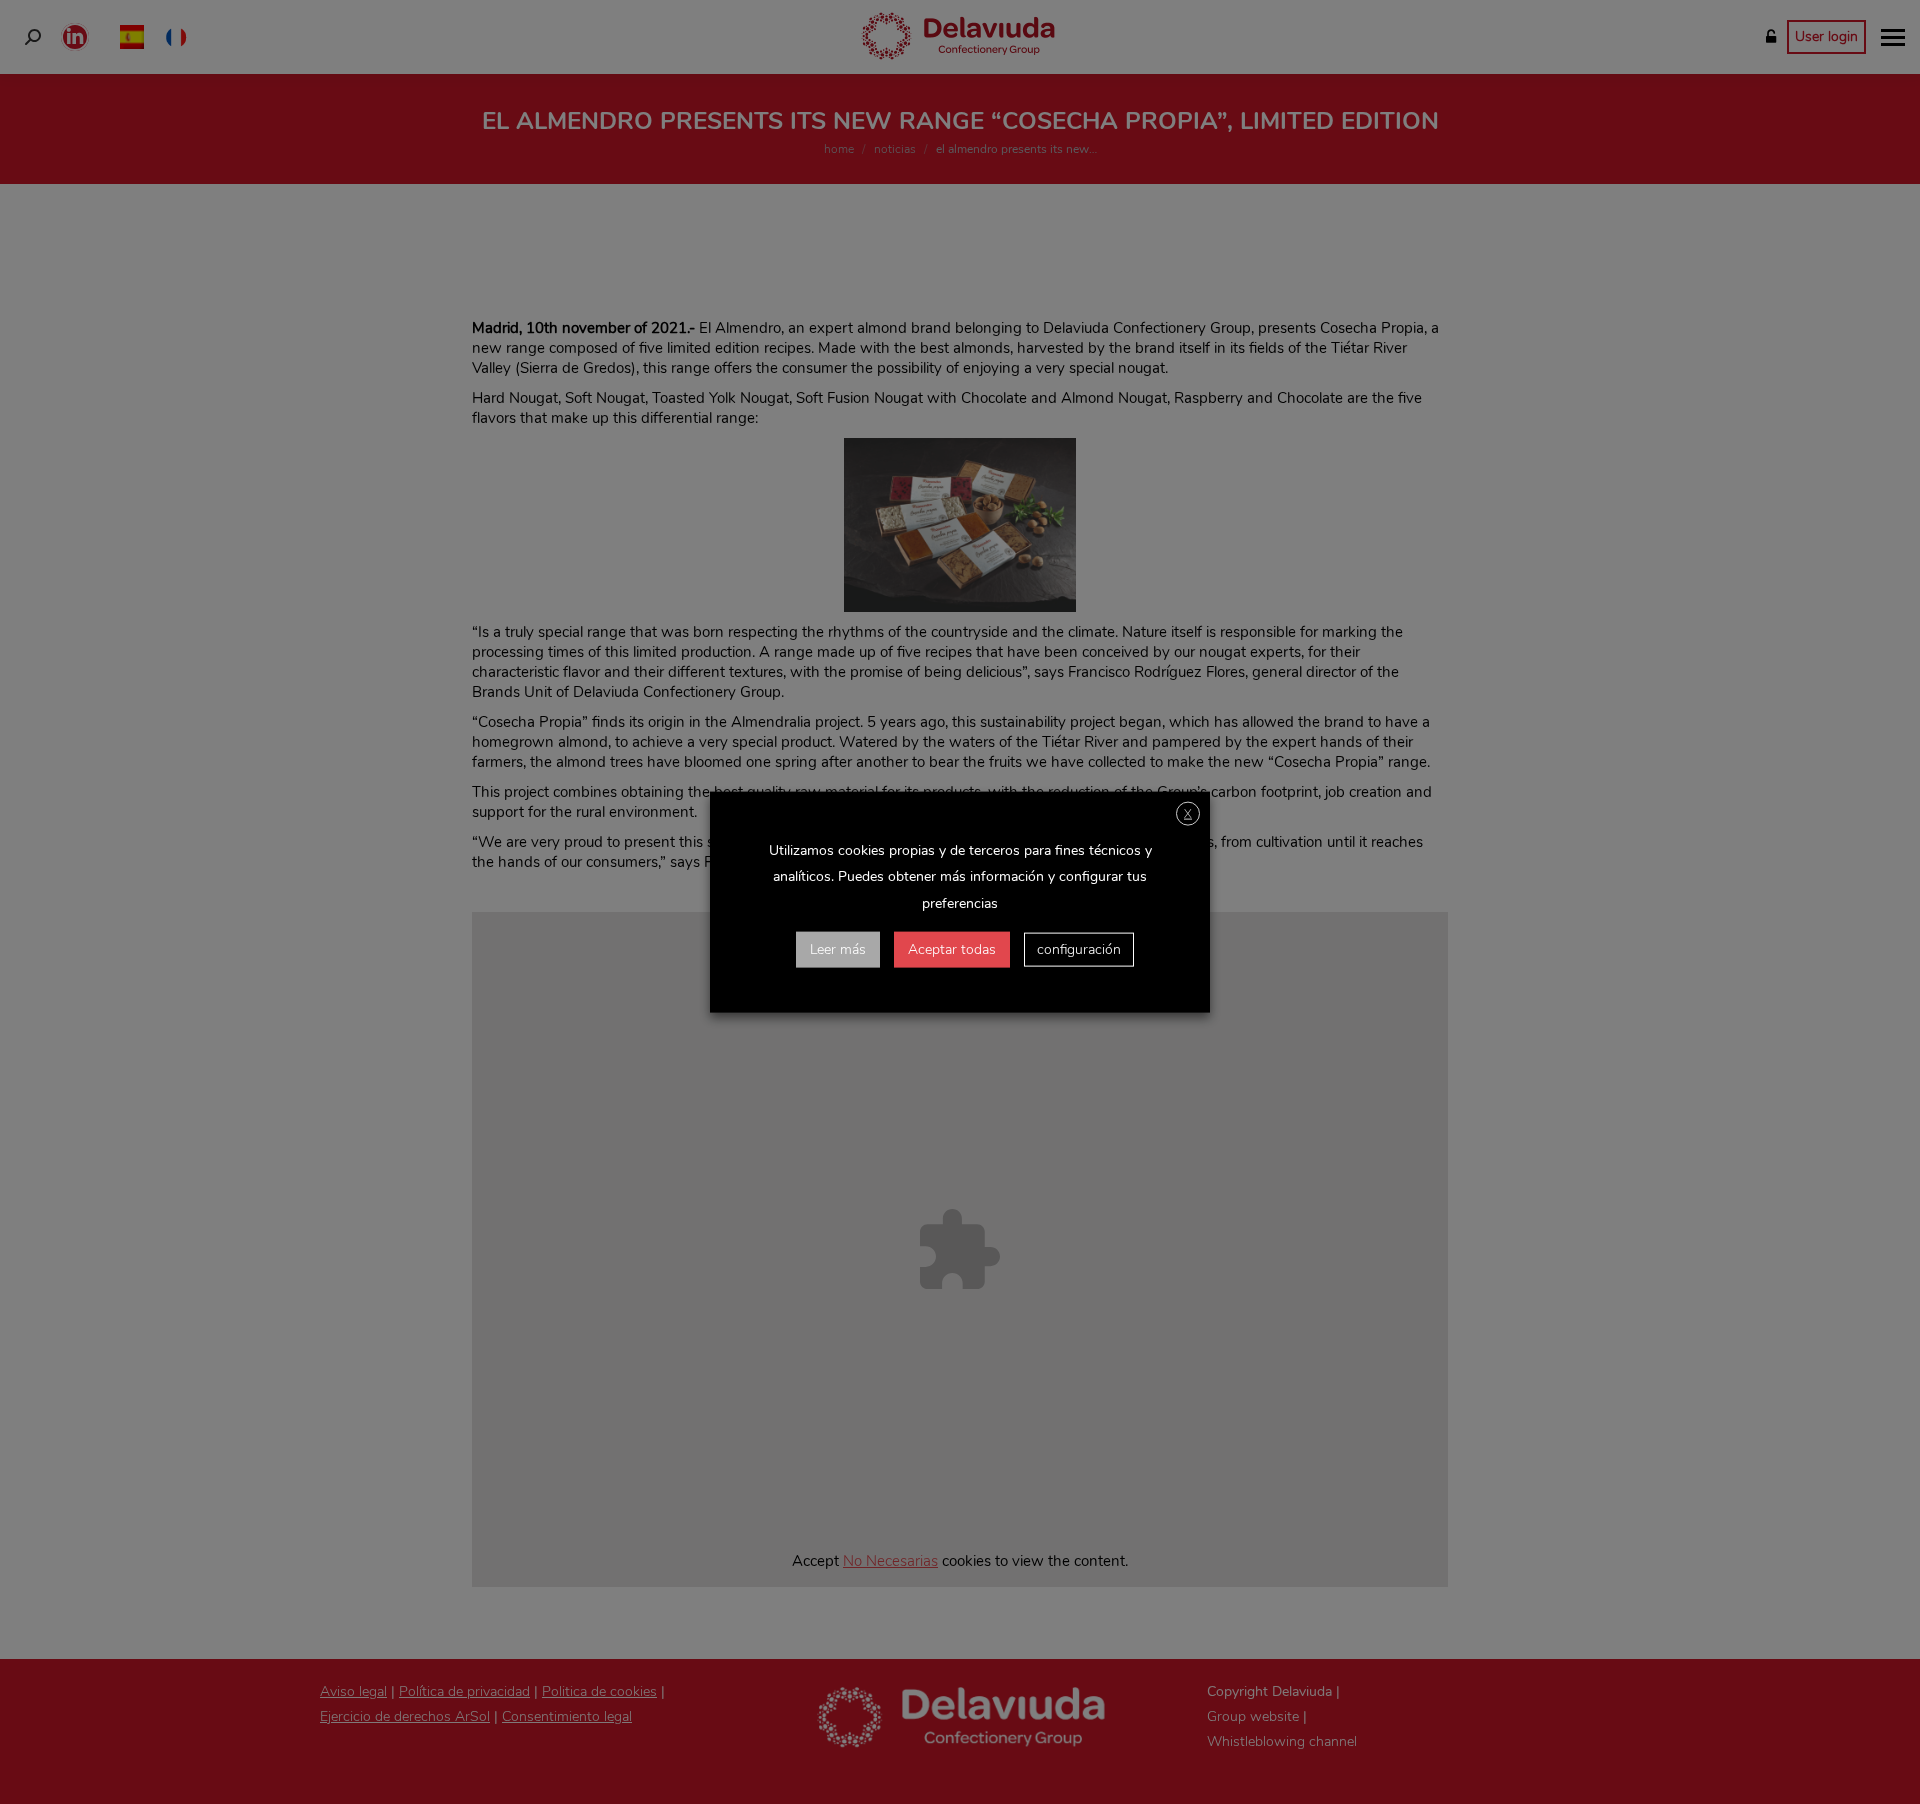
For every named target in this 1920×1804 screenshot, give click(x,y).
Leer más (838, 948)
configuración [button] (1079, 948)
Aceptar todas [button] (952, 948)
